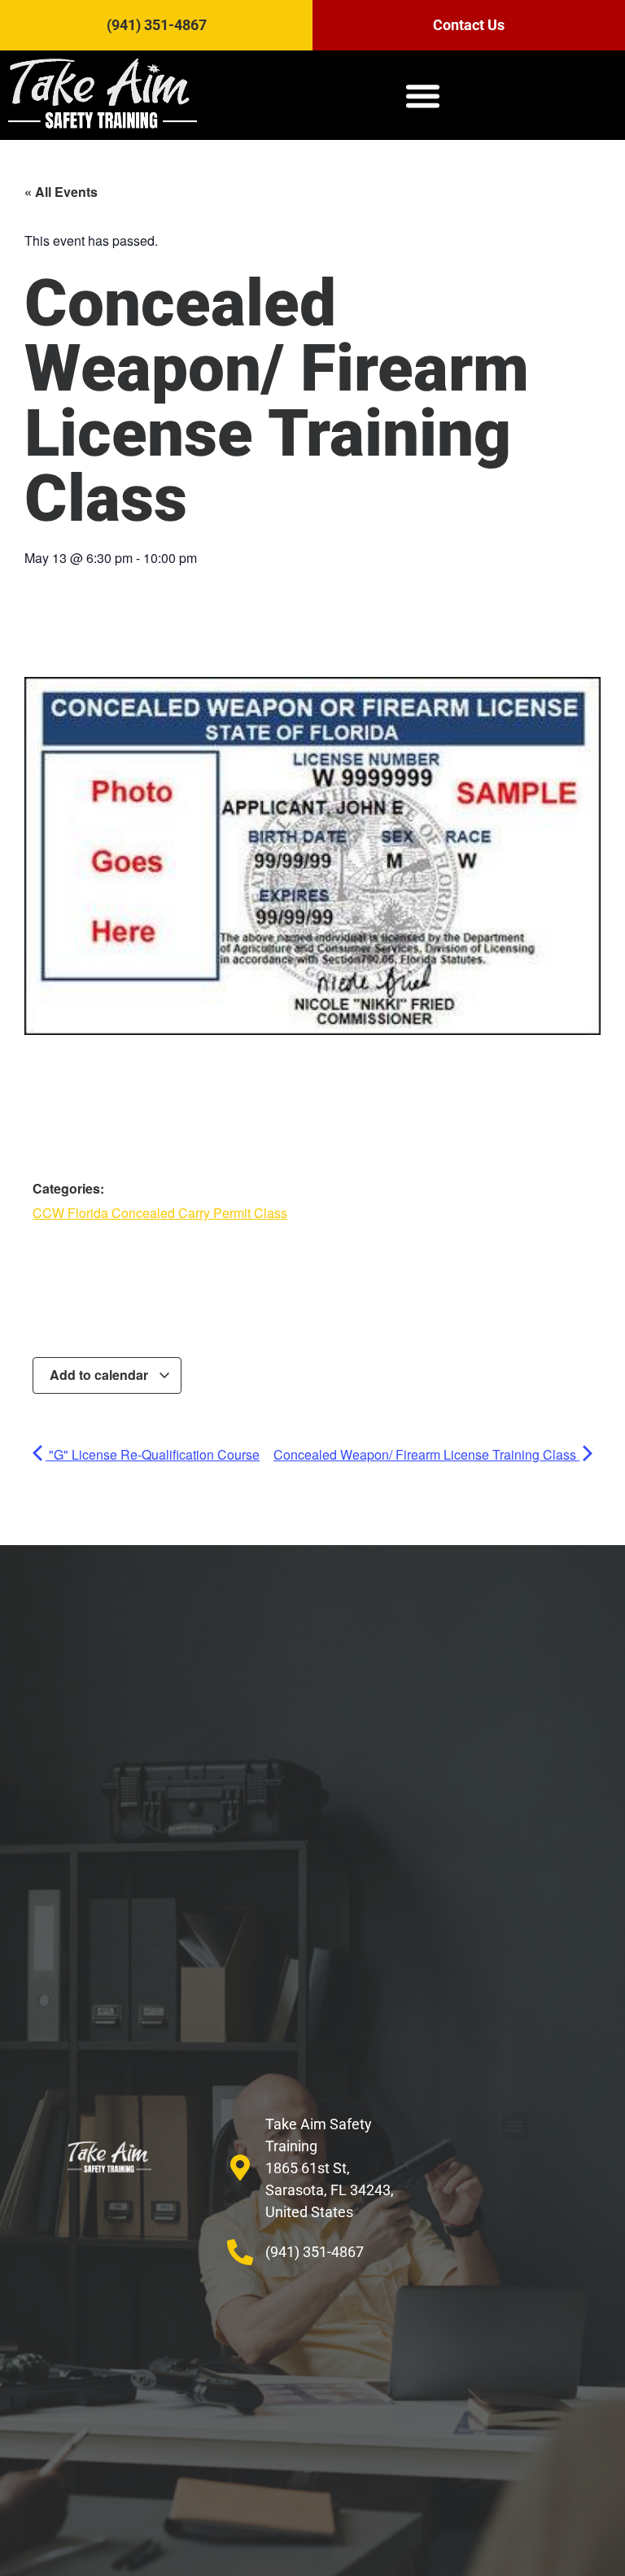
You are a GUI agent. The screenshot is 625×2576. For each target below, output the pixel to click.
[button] (423, 95)
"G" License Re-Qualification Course (153, 1454)
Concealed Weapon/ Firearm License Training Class (426, 1454)
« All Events (61, 192)
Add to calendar (101, 1375)
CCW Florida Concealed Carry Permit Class (160, 1213)
